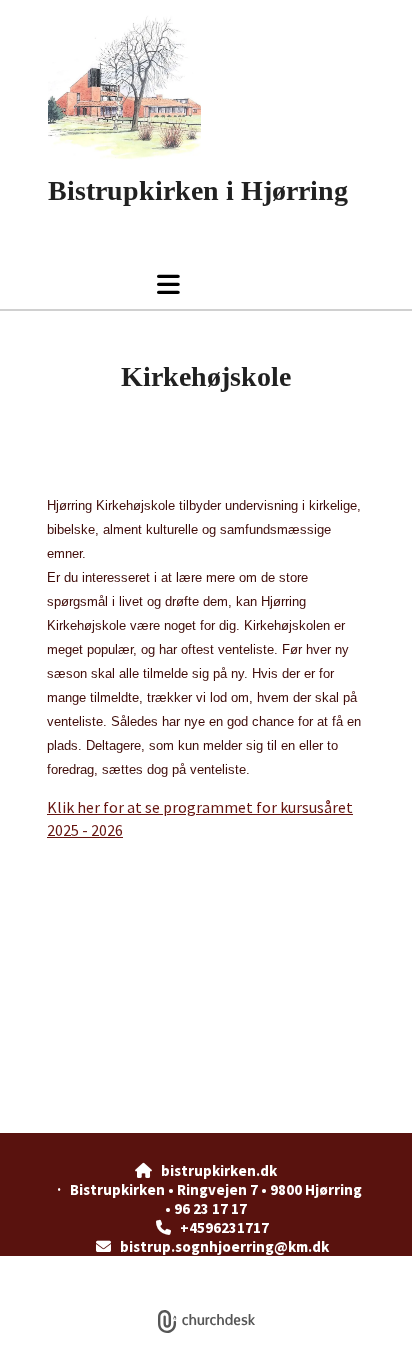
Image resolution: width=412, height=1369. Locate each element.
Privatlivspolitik (132, 1266)
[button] (119, 284)
